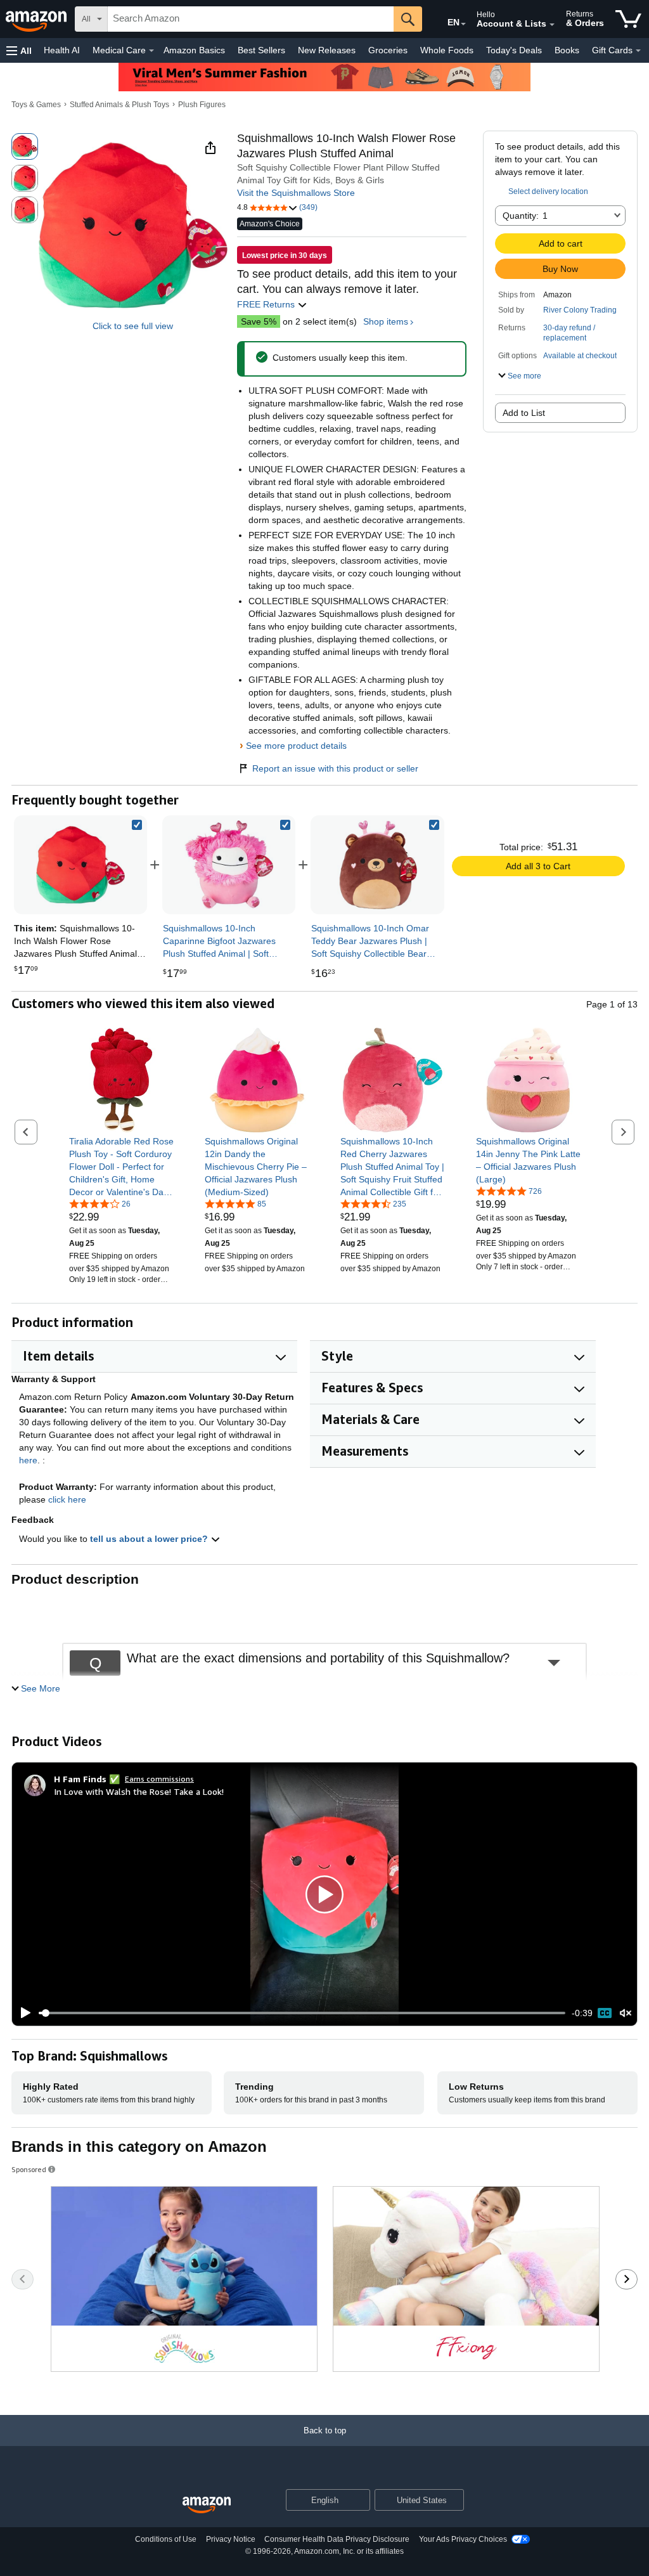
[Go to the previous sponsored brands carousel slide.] (22, 2279)
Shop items (386, 321)
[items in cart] (628, 19)
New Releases (327, 50)
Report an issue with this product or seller (335, 768)
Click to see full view (133, 326)
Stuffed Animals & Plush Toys (119, 105)
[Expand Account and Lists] (552, 25)
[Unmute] (626, 2013)
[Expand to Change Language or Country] (463, 24)
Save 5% (259, 321)
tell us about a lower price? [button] (150, 1539)
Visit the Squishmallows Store (296, 193)
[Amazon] (37, 19)
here (28, 1460)
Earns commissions (159, 1779)
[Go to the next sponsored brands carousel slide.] (627, 2279)
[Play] (22, 2013)
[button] (19, 50)
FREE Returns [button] (267, 304)
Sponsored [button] (29, 2169)
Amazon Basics (194, 50)
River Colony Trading (580, 310)
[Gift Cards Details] (638, 51)
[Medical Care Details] (151, 51)
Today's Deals (514, 50)
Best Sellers (261, 50)
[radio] (25, 146)
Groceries (388, 50)
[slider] (302, 2013)
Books (567, 50)
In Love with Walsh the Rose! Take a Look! (139, 1791)
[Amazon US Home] (207, 2505)
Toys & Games (36, 105)
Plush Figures (202, 105)
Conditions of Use (166, 2539)
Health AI (62, 50)
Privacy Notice (231, 2539)
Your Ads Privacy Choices (463, 2539)
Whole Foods (447, 50)
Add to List (524, 413)
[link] (229, 865)
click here (67, 1499)
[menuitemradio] (605, 2013)
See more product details (296, 746)
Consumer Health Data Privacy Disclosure (337, 2539)
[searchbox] (251, 19)
